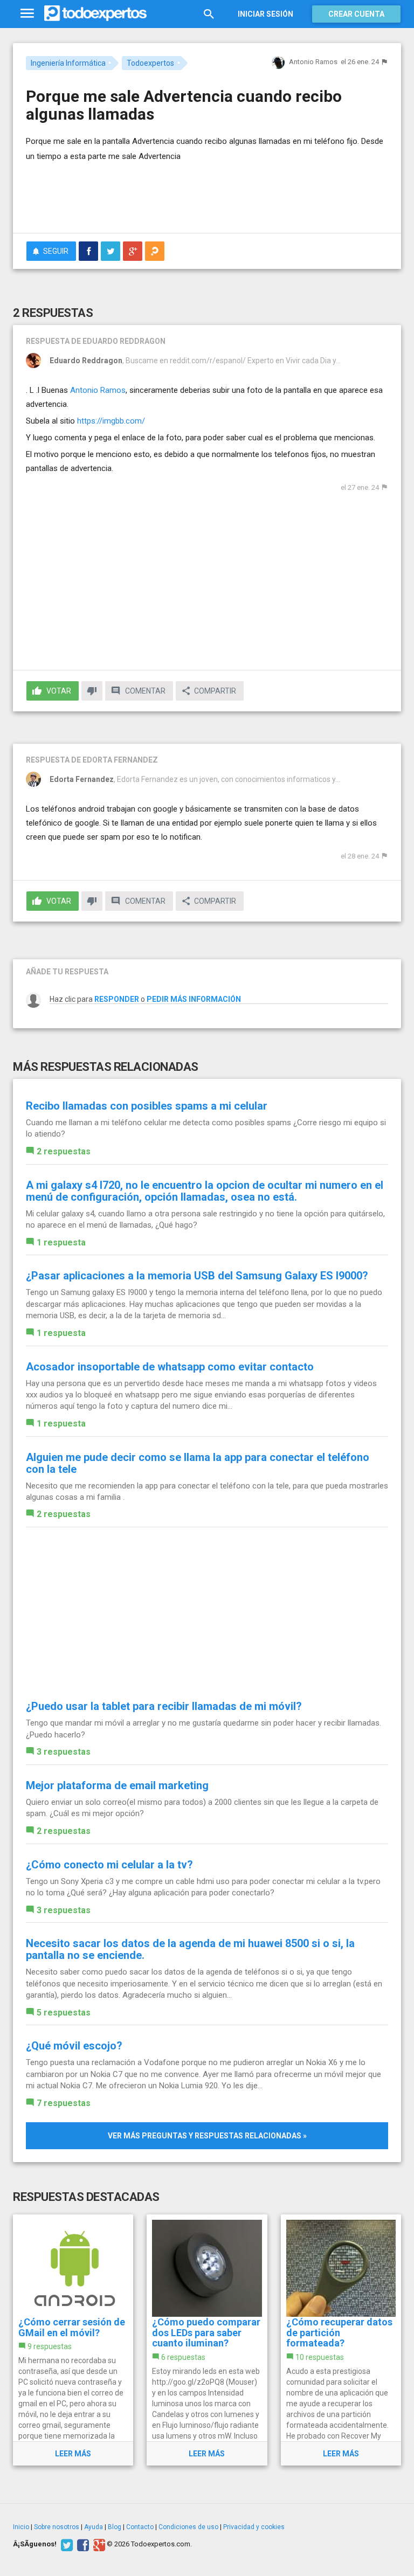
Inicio (21, 2527)
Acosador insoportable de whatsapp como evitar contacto (170, 1367)
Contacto (140, 2527)
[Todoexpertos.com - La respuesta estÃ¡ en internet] (95, 13)
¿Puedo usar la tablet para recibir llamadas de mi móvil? (164, 1706)
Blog (115, 2527)
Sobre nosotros (57, 2527)
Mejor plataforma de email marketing (117, 1785)
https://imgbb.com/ (111, 421)
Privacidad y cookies (254, 2527)
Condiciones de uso (188, 2527)
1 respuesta (61, 1242)
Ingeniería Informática (68, 63)
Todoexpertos (150, 63)
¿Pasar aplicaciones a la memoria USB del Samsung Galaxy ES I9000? (197, 1276)
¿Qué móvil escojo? (74, 2046)
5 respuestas (64, 2013)
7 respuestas (64, 2103)
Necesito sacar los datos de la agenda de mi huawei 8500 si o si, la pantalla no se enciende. (190, 1949)
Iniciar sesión (265, 14)
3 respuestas (64, 1752)
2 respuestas (64, 1151)
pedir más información (194, 999)
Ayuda (94, 2527)
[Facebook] (82, 2544)
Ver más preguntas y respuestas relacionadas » (207, 2136)
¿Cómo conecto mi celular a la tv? (109, 1865)
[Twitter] (65, 2544)
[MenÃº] (27, 14)
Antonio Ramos (98, 390)
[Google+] (98, 2544)
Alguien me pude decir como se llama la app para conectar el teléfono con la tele (198, 1463)
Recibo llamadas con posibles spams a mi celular (147, 1106)
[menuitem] (88, 251)
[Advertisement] (152, 193)
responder (117, 999)
